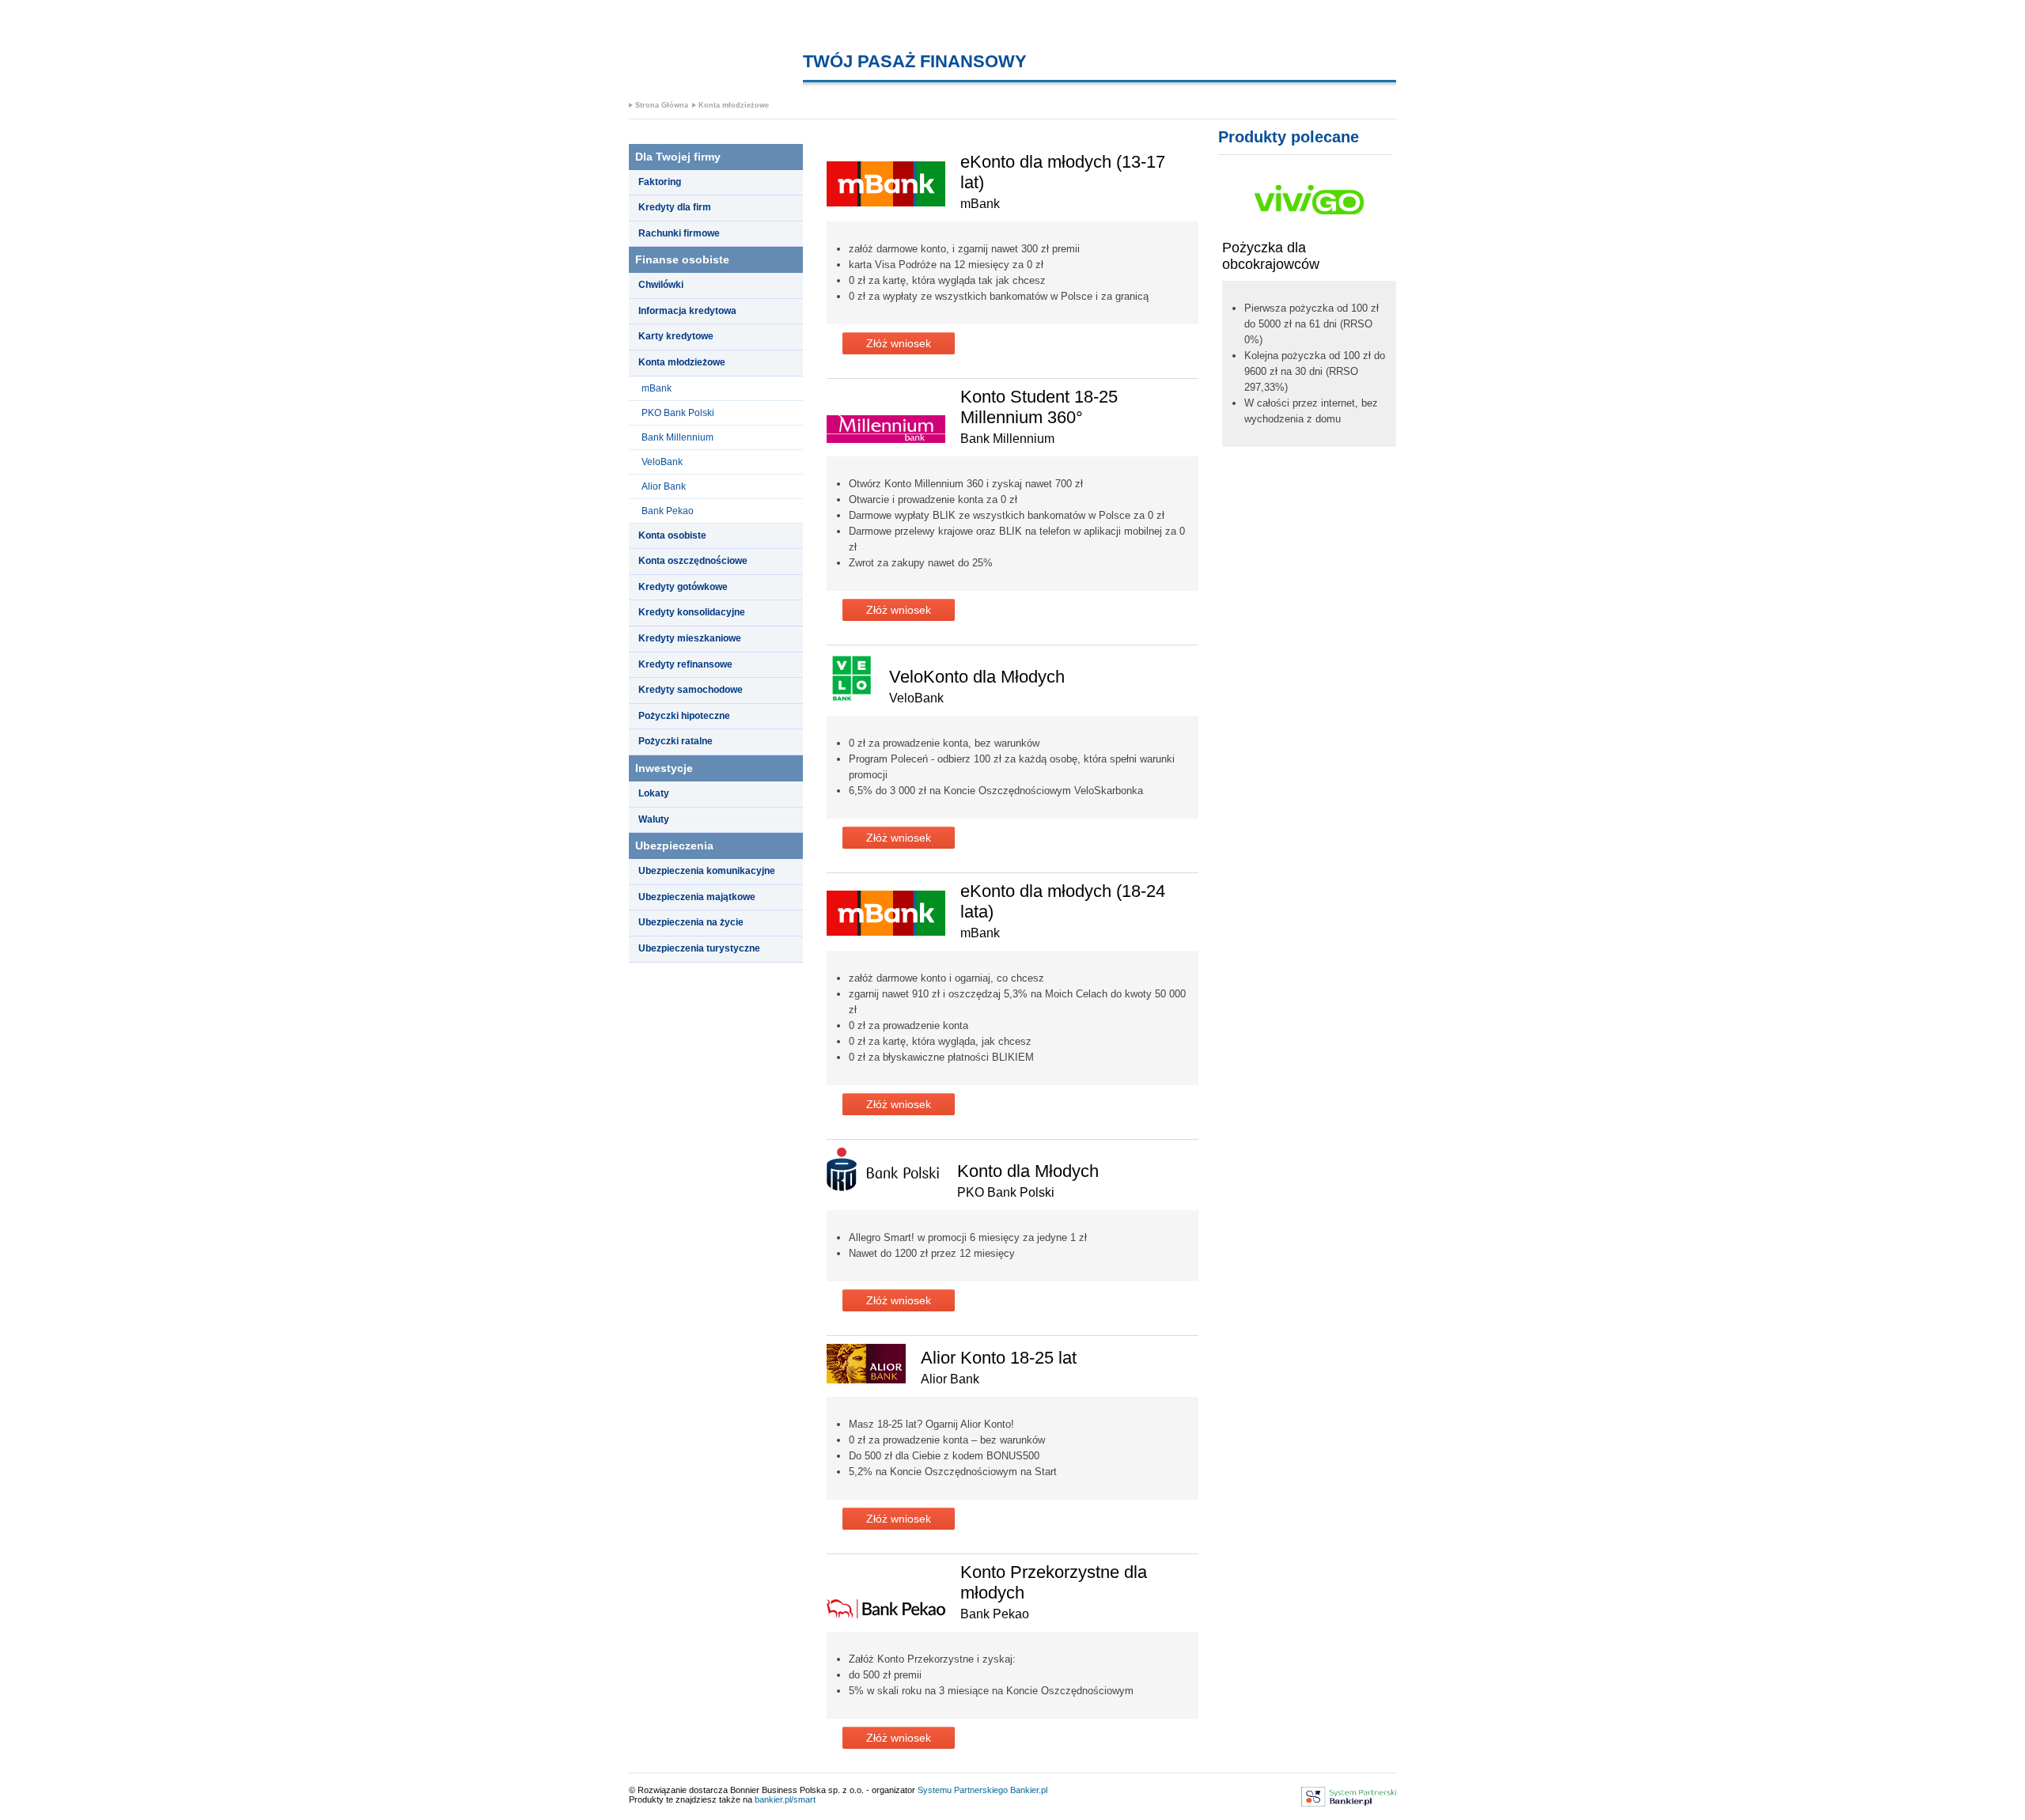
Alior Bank (664, 486)
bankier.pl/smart (785, 1799)
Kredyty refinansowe (685, 664)
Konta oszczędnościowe (693, 561)
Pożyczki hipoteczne (684, 716)
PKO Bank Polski (678, 413)
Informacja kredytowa (687, 311)
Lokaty (654, 793)
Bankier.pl (1029, 1790)
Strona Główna (662, 105)
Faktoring (660, 182)
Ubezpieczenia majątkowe (697, 897)
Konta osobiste (672, 535)
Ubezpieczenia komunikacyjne (707, 871)
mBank (657, 388)
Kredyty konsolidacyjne (692, 612)
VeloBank (662, 462)
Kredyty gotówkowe (683, 587)
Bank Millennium (678, 437)
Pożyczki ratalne (676, 741)
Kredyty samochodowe (691, 690)
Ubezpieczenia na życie (691, 922)
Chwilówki (661, 285)
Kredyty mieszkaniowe (690, 638)
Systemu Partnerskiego (963, 1790)
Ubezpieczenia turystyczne (699, 948)
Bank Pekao (668, 511)
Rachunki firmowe (679, 233)
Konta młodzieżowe (734, 105)
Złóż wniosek (899, 343)
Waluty (654, 819)
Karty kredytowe (676, 336)
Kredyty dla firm (675, 207)
